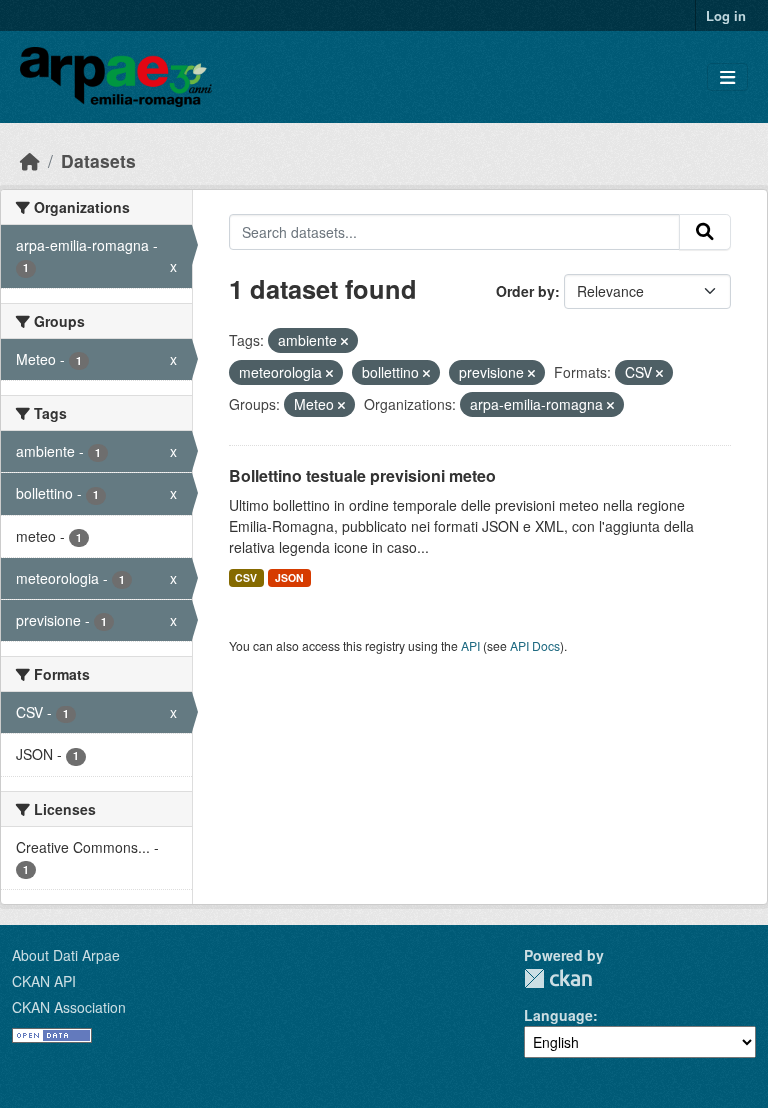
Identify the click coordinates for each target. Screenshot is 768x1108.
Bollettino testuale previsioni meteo (362, 475)
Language (558, 1015)
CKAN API (44, 981)
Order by (525, 291)
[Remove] (344, 341)
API (470, 645)
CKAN (558, 978)
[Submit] (705, 232)
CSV (246, 577)
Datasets (98, 160)
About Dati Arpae (66, 955)
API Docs (535, 645)
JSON (289, 577)
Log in (726, 15)
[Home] (30, 160)
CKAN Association (69, 1007)
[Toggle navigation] (727, 77)
